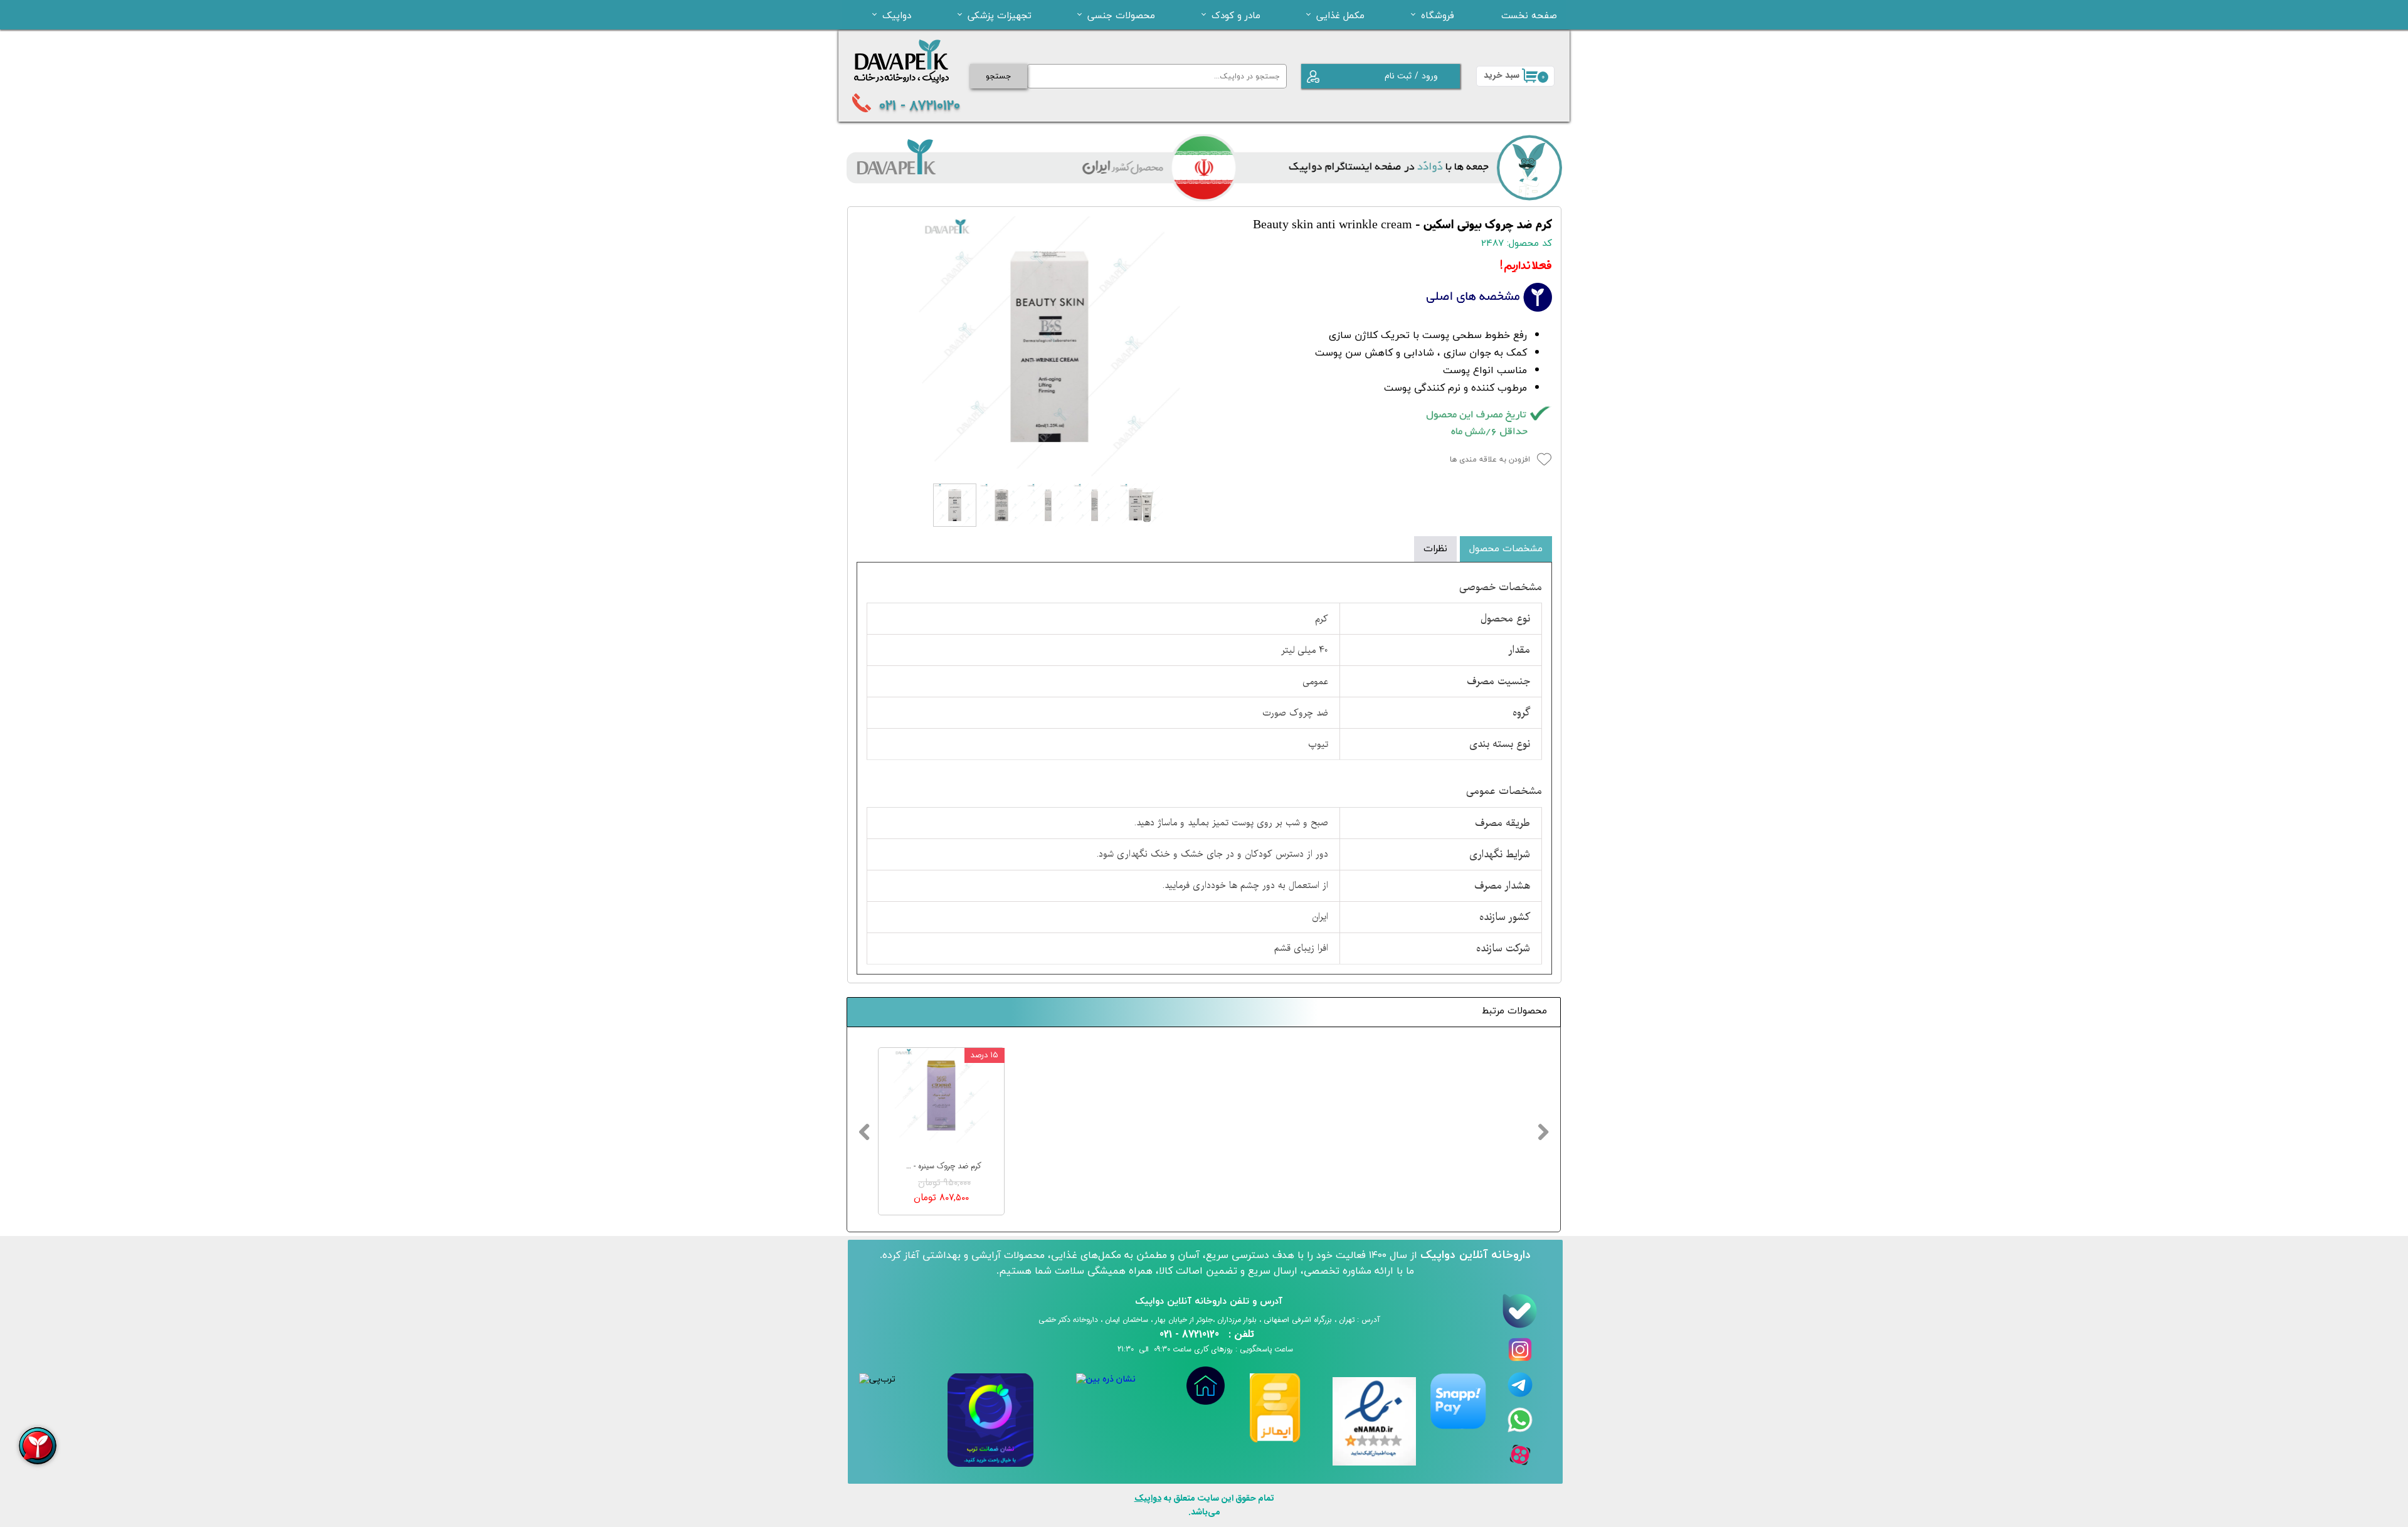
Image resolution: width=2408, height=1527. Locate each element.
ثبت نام (1398, 76)
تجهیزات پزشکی (1000, 15)
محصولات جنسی (1121, 15)
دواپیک (897, 15)
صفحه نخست (1529, 15)
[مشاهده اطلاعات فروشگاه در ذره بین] (1106, 1379)
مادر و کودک (1236, 15)
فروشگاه (1438, 15)
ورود (1430, 76)
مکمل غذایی (1340, 15)
